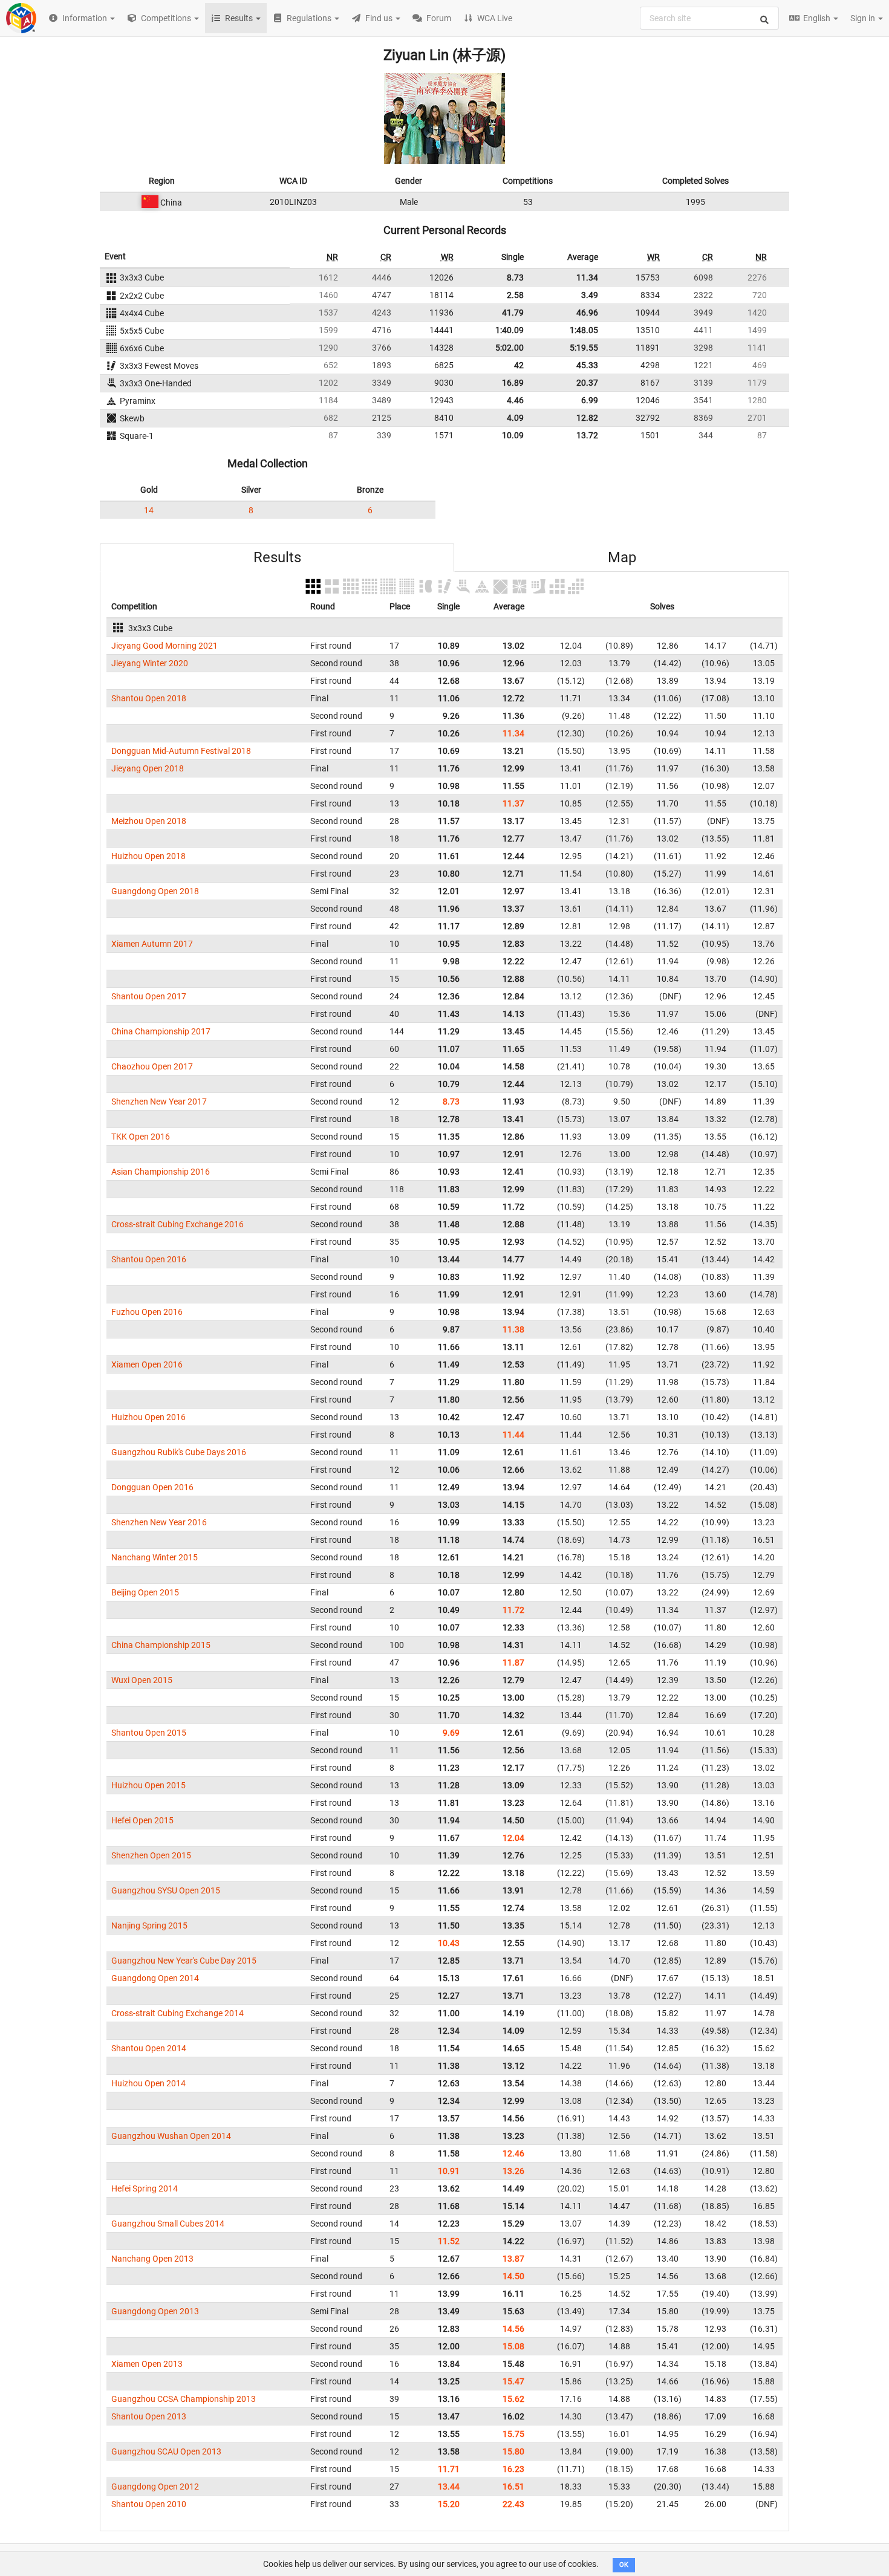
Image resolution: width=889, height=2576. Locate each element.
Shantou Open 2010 (149, 2504)
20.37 (587, 383)
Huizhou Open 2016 (148, 1417)
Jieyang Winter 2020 (150, 663)
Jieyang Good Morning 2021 (164, 646)
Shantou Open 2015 (149, 1733)
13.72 (587, 435)
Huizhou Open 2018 (148, 856)
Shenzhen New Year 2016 (159, 1522)
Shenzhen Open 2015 (151, 1855)
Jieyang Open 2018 (148, 768)
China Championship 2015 (161, 1645)
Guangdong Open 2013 (155, 2311)
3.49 (590, 295)
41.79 (513, 313)
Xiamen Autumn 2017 (152, 944)
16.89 (513, 383)
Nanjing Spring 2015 (149, 1926)
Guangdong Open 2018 (155, 891)
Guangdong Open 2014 (155, 1978)
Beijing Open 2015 (145, 1592)
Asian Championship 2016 (161, 1172)
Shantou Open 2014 (149, 2048)
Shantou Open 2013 (149, 2416)
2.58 (515, 295)
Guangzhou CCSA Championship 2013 (184, 2399)
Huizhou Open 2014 (148, 2083)
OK (624, 2565)
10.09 (513, 435)
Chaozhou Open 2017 (152, 1066)
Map (622, 557)
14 (149, 510)
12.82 (587, 418)
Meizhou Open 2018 (149, 821)
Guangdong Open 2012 (155, 2487)
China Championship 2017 (161, 1031)
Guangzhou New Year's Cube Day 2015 (184, 1961)
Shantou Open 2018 (149, 698)
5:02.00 (510, 348)
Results (277, 557)
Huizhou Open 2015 (148, 1785)
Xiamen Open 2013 (147, 2364)
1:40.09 (510, 330)
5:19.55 (584, 348)
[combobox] (709, 18)
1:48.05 (584, 330)
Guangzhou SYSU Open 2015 (166, 1890)
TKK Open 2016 (141, 1137)
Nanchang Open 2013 (152, 2259)
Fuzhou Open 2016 (147, 1312)
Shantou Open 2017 (149, 996)
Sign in (864, 18)
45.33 (587, 365)
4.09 (515, 418)
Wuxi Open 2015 (142, 1680)
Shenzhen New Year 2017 (159, 1101)
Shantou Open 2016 (149, 1259)
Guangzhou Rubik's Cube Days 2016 (179, 1452)
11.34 (587, 277)
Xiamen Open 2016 (147, 1364)
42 (519, 365)
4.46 (515, 400)
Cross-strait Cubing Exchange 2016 (177, 1224)
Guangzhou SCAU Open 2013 (166, 2451)
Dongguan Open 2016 (152, 1487)
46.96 (587, 313)
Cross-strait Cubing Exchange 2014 (177, 2013)
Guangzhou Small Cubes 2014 (168, 2224)
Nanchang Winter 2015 (155, 1557)
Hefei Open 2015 (142, 1820)
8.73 (515, 277)
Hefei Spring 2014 (145, 2188)
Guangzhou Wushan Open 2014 (171, 2136)
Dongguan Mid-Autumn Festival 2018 (181, 751)
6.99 (590, 400)
